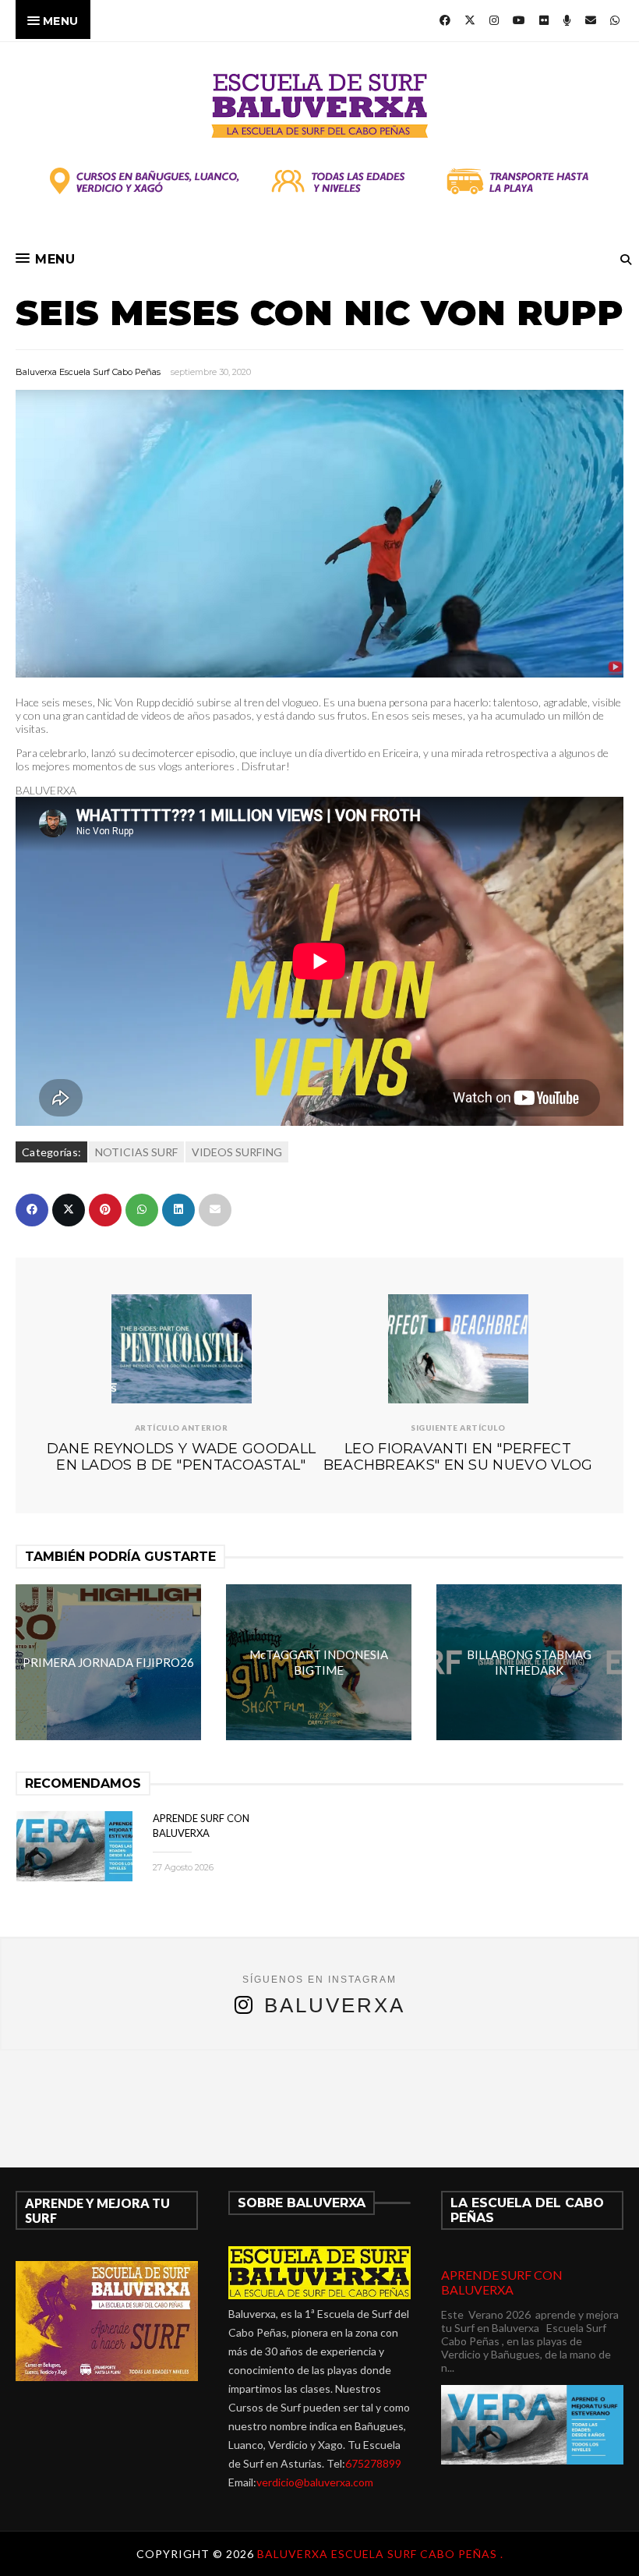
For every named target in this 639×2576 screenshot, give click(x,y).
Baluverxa (335, 2005)
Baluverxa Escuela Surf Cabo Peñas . (380, 2554)
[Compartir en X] (69, 1210)
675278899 (373, 2463)
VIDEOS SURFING (237, 1152)
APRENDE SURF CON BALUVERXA (502, 2282)
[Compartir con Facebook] (32, 1210)
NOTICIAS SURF (136, 1152)
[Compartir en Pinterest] (105, 1210)
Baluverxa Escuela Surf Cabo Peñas (88, 372)
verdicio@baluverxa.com (315, 2482)
